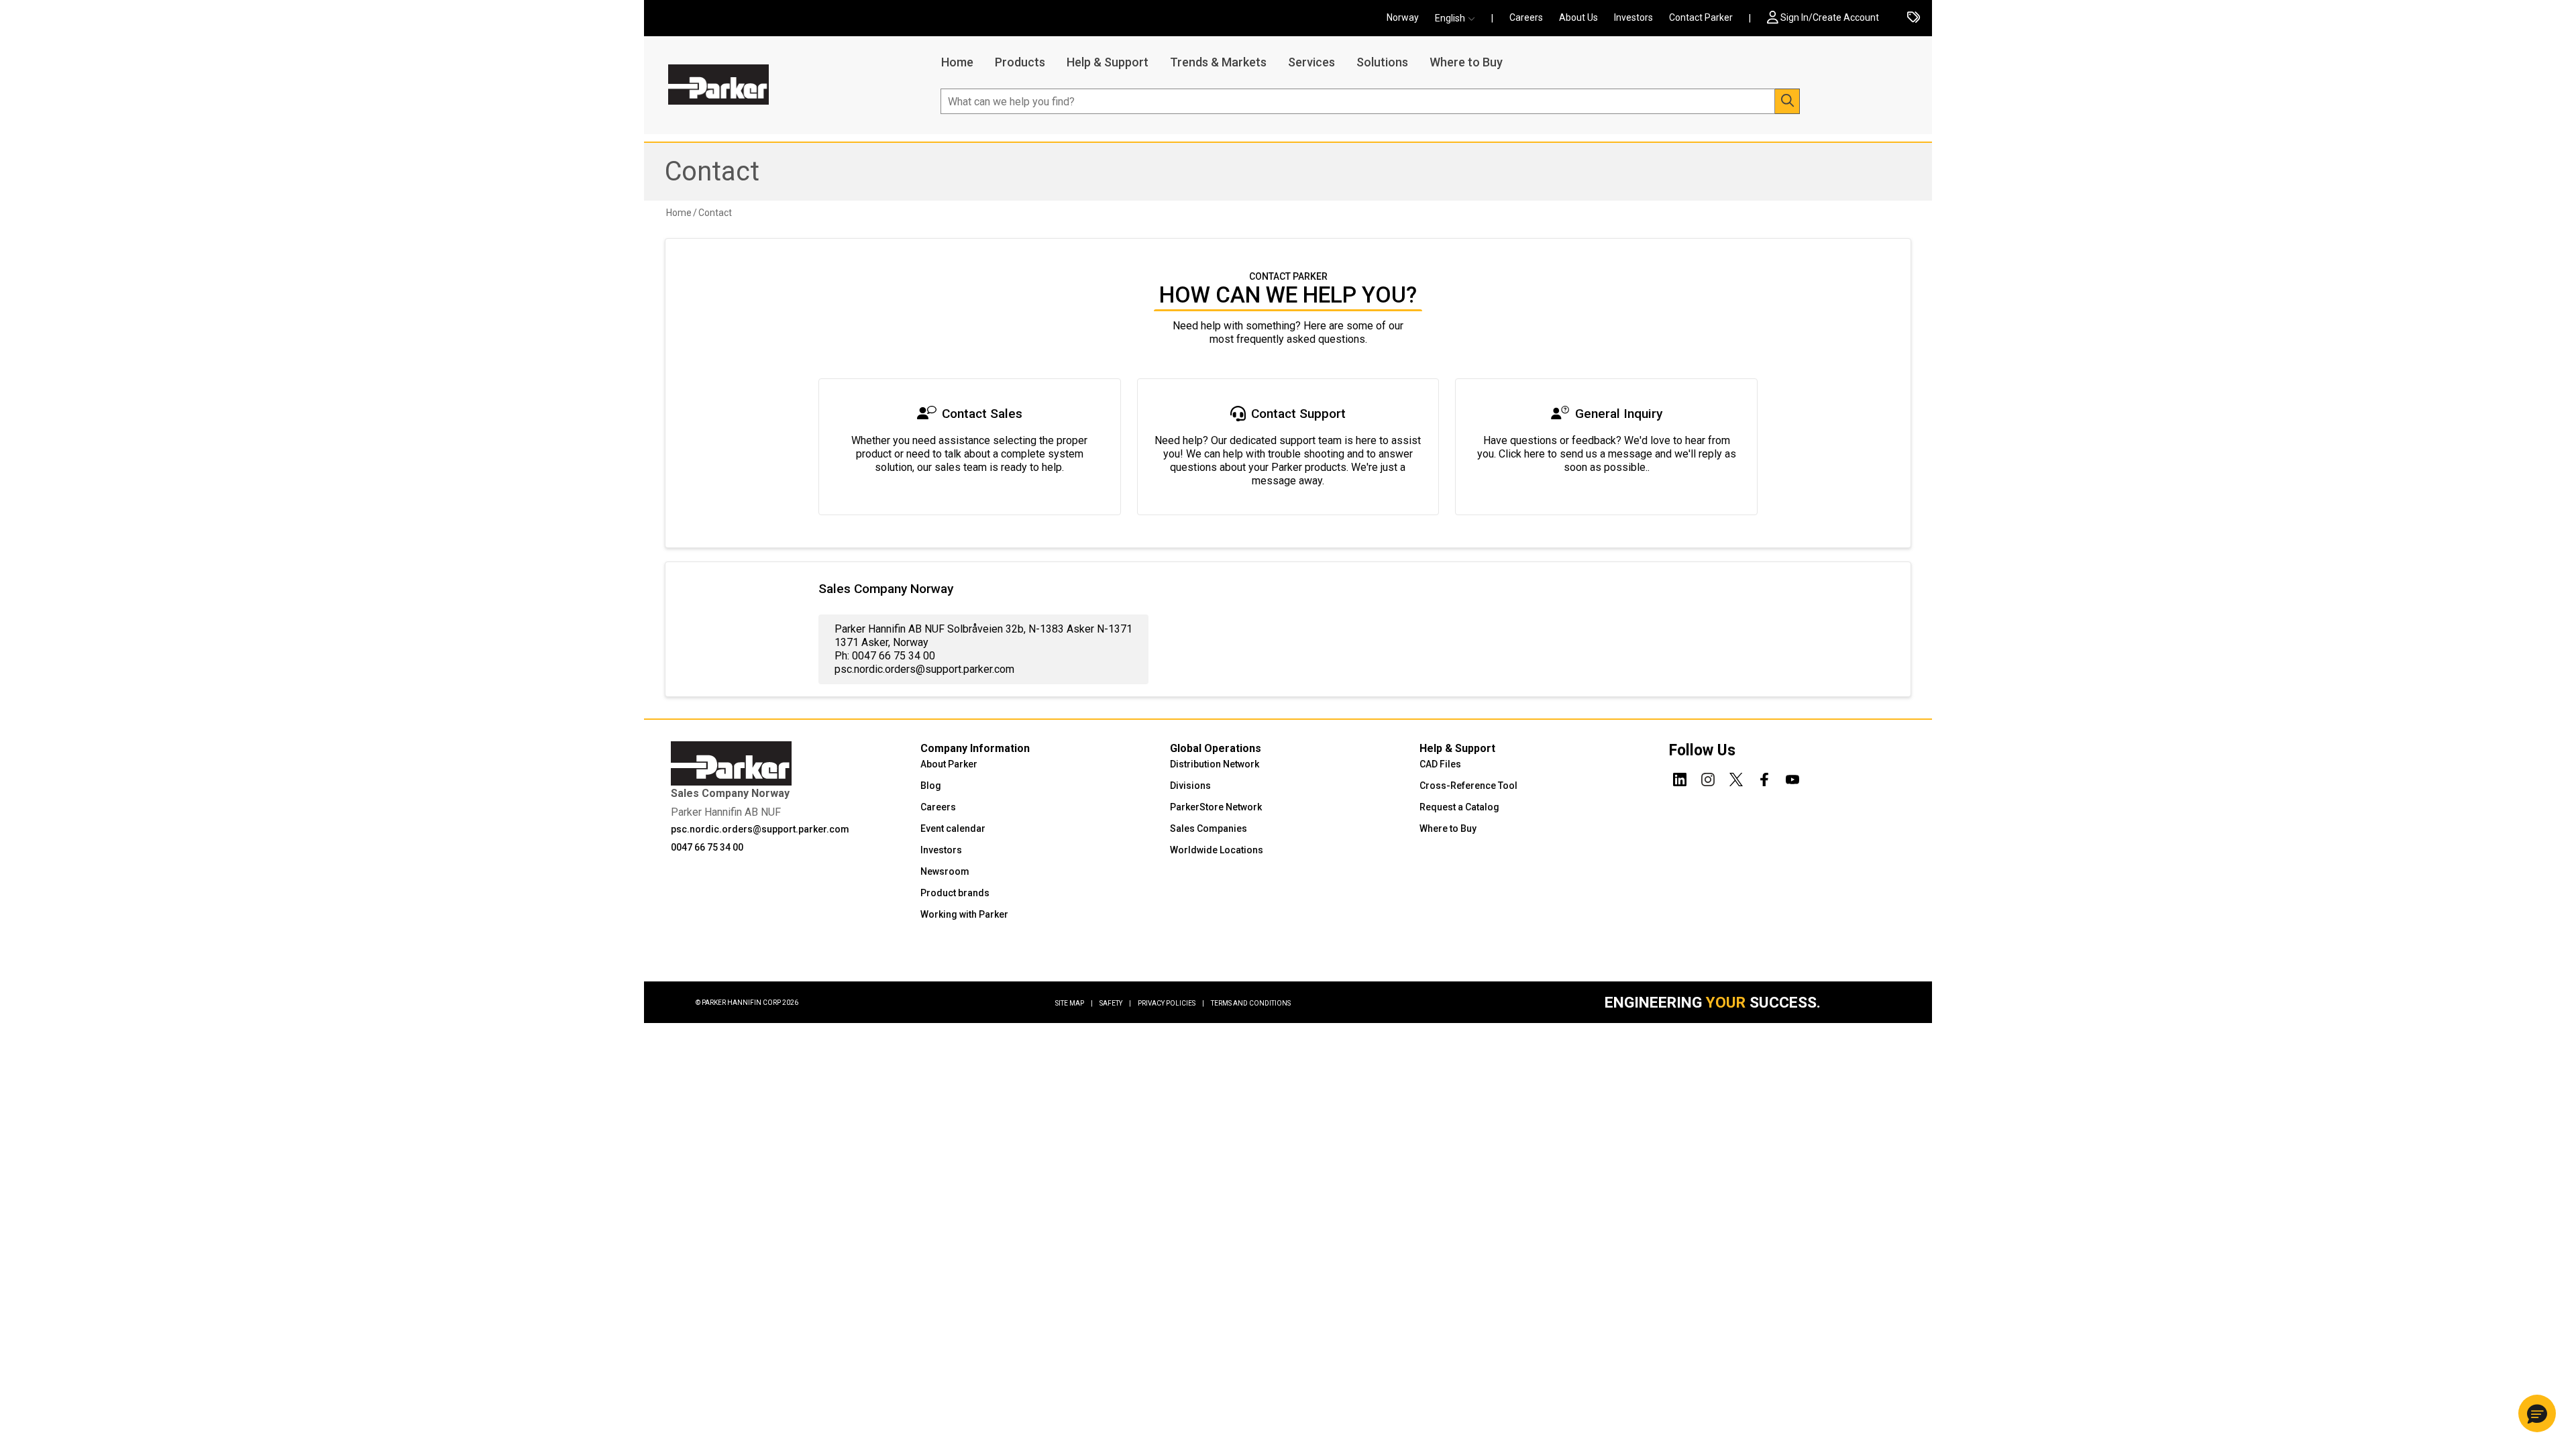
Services (1311, 62)
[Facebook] (1764, 777)
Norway (1403, 17)
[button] (1459, 18)
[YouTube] (1792, 777)
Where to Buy (1466, 62)
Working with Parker (964, 914)
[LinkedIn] (1680, 777)
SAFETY (1115, 1003)
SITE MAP (1074, 1003)
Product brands (955, 893)
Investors (1633, 17)
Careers (1526, 17)
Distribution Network (1215, 764)
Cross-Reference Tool (1468, 786)
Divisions (1190, 786)
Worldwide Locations (1217, 850)
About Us (1578, 17)
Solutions (1382, 62)
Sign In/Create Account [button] (1830, 17)
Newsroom (945, 871)
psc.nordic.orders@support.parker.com (760, 829)
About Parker (949, 764)
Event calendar (953, 828)
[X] (1736, 777)
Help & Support (1108, 62)
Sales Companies (1209, 828)
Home (957, 62)
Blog (931, 786)
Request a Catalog (1459, 807)
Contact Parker (1701, 17)
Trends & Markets (1218, 62)
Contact (712, 171)
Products (1020, 62)
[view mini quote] (1914, 18)
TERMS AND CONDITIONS (1251, 1003)
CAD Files (1440, 764)
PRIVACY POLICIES (1171, 1003)
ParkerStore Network (1216, 807)
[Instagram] (1708, 777)
